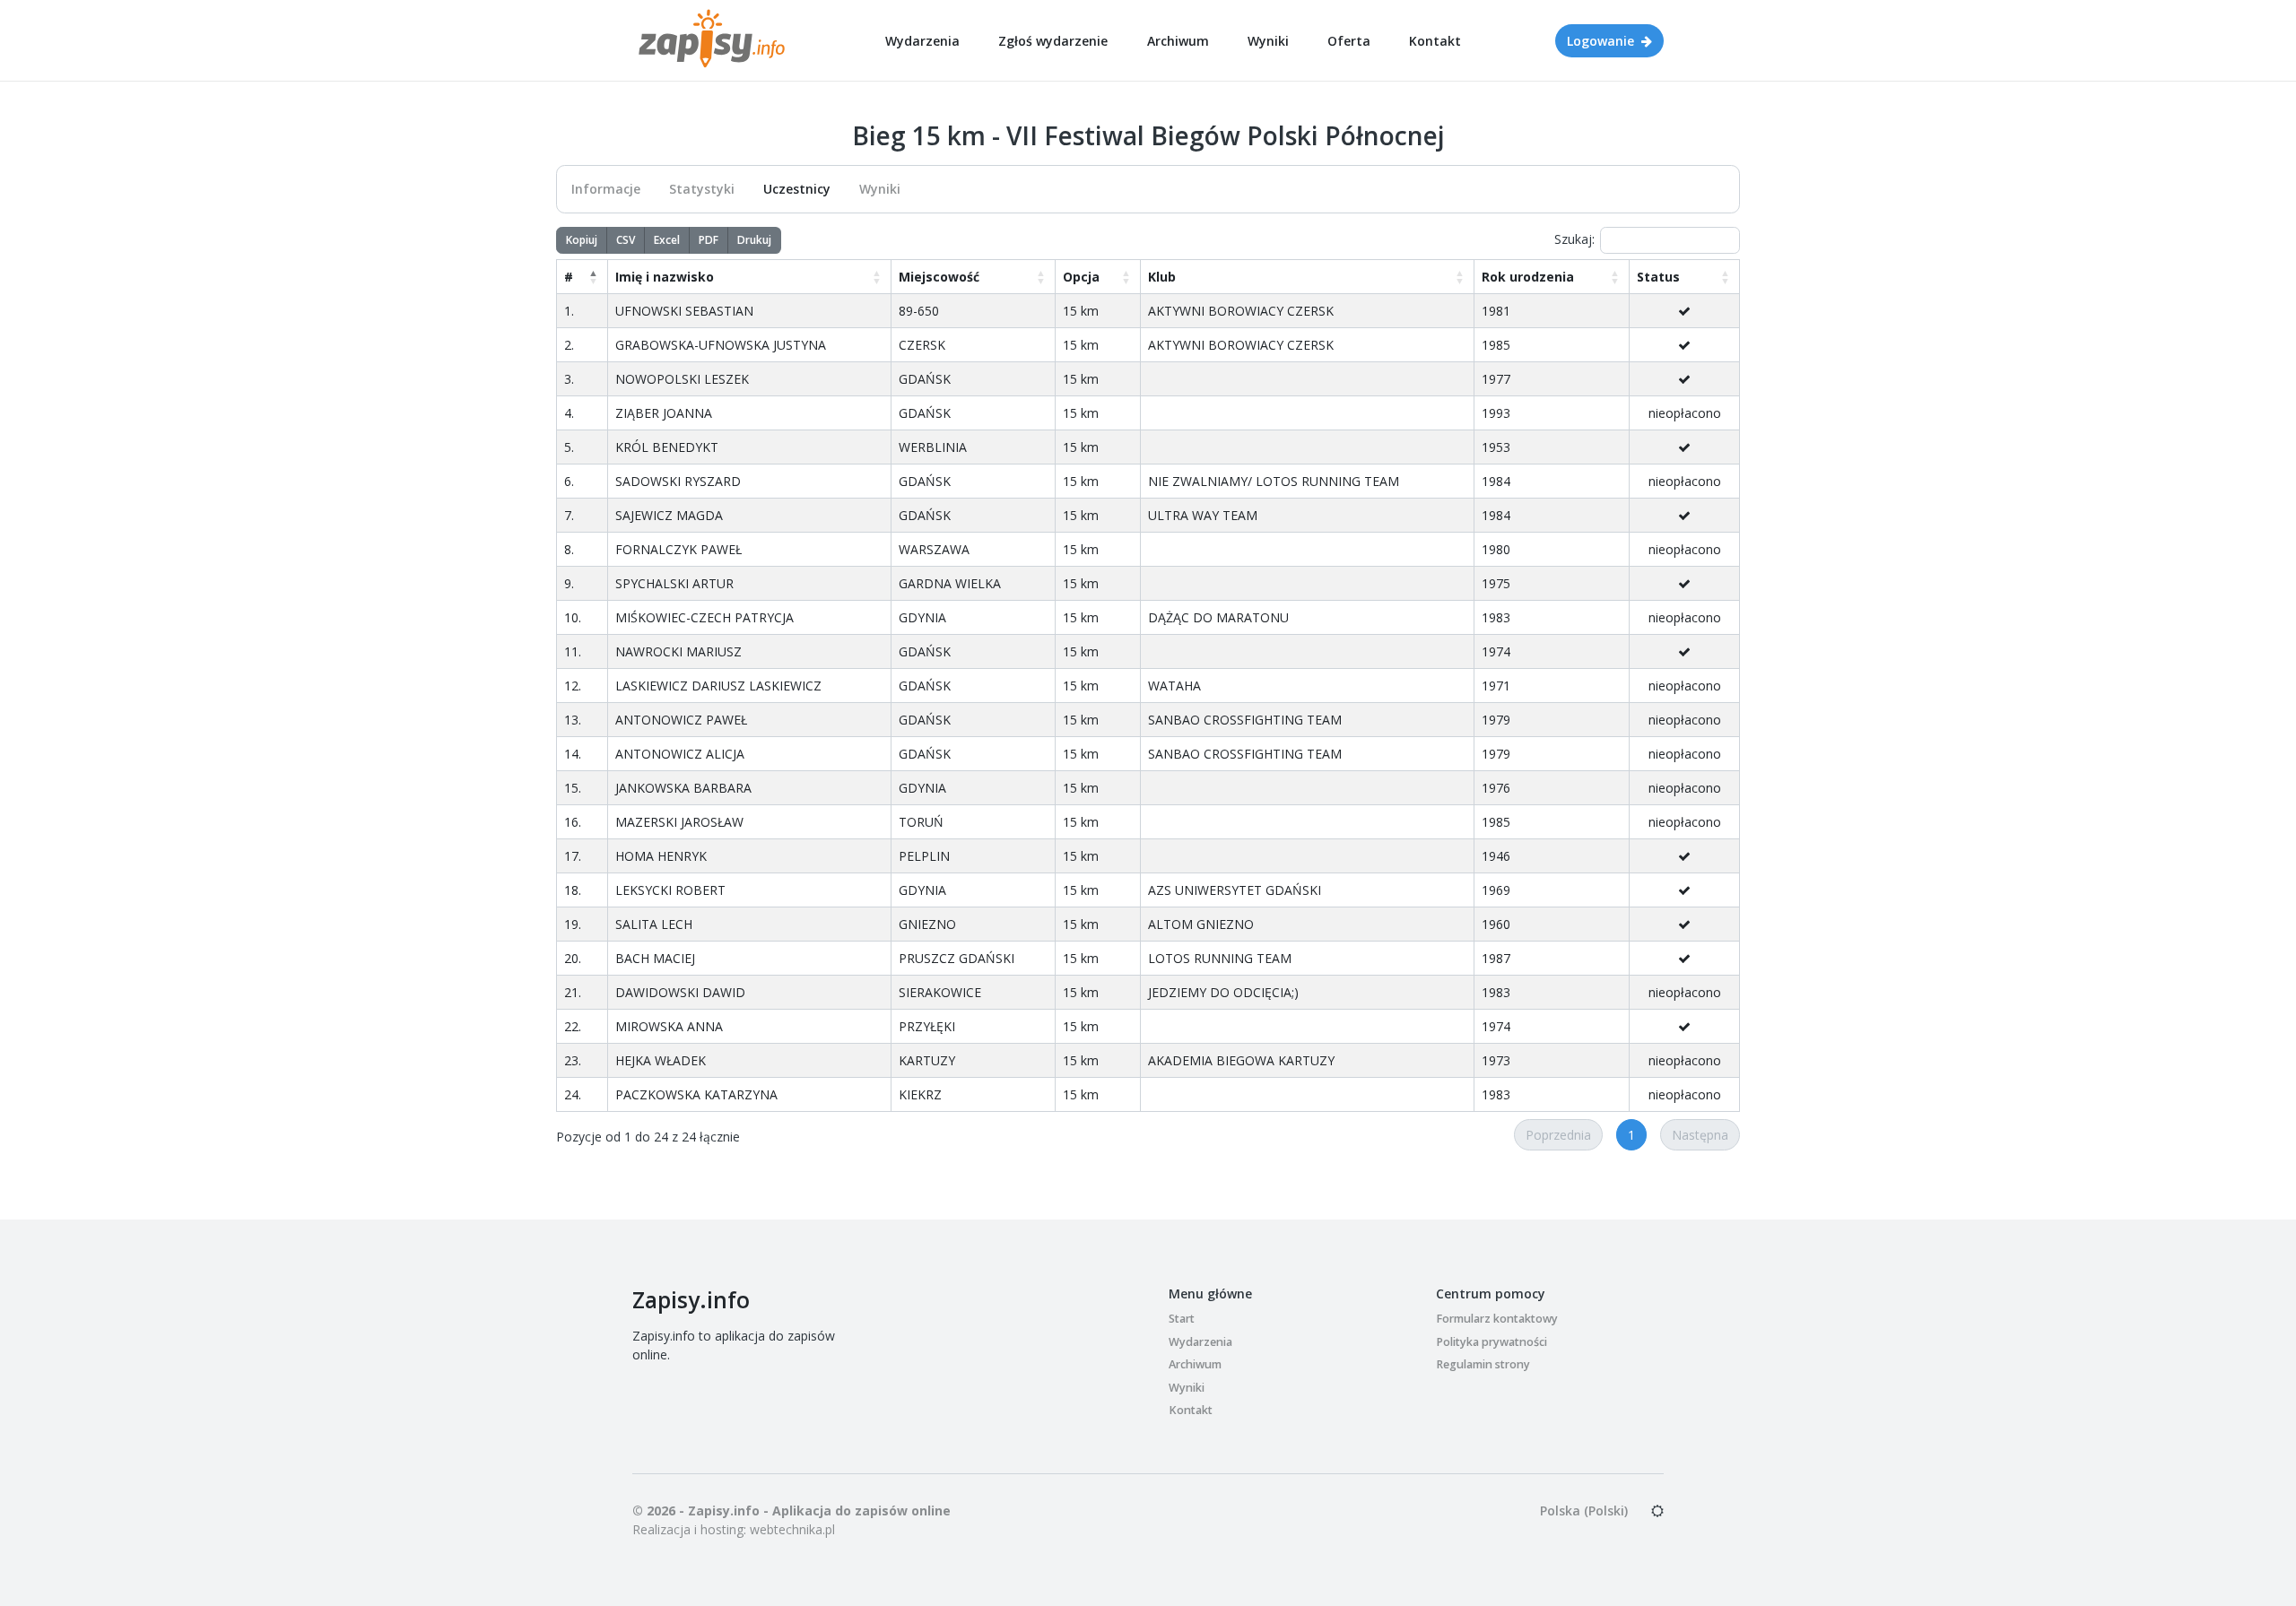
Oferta (1349, 41)
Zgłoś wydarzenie (1053, 41)
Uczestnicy (797, 189)
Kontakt (1435, 41)
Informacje (606, 189)
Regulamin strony (1483, 1364)
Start (1182, 1319)
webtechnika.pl (792, 1529)
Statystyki (702, 189)
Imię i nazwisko (665, 277)
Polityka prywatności (1492, 1342)
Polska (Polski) (1584, 1511)
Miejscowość (939, 277)
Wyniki (1268, 41)
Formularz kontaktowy (1497, 1319)
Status (1658, 277)
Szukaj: (1574, 239)
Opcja (1081, 277)
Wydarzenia (922, 41)
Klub (1162, 277)
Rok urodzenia (1528, 277)
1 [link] (1631, 1135)
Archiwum (1178, 41)
